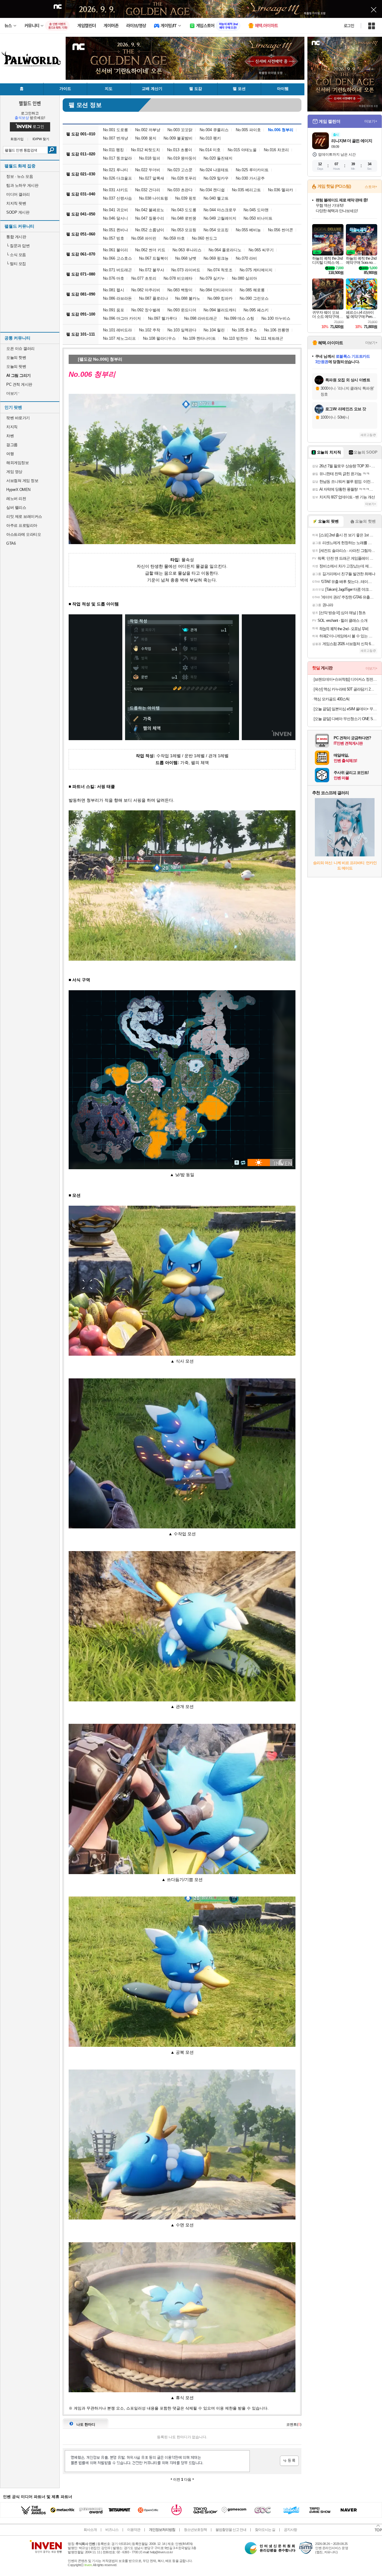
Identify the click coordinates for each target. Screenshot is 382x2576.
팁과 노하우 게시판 (22, 185)
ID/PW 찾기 (41, 139)
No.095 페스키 (256, 310)
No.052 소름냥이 (150, 230)
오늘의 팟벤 (16, 366)
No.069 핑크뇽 (216, 258)
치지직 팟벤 (16, 203)
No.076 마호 (114, 278)
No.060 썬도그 (204, 238)
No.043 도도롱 (184, 210)
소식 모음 (16, 255)
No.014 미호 (210, 150)
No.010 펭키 (210, 138)
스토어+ (371, 187)
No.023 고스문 (180, 170)
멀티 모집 (16, 264)
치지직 (12, 427)
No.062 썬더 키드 (150, 250)
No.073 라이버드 (186, 270)
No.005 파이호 (248, 130)
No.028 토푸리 (184, 178)
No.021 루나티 (115, 170)
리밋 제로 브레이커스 (24, 516)
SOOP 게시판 (18, 212)
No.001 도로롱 (115, 130)
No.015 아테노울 (242, 150)
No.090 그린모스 (254, 298)
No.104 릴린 (214, 330)
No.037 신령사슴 (117, 198)
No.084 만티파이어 (216, 290)
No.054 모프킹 (216, 230)
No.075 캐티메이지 (256, 270)
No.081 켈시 (114, 290)
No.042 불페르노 (150, 210)
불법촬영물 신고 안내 (231, 2530)
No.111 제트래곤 (269, 338)
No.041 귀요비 (115, 210)
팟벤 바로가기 (18, 418)
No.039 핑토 (186, 198)
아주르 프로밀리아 (22, 525)
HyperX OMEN (18, 490)
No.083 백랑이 (180, 290)
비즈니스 (112, 2530)
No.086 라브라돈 (117, 298)
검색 (52, 150)
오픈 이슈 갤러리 (20, 349)
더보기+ (371, 121)
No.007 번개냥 (115, 138)
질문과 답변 (18, 246)
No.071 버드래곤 (117, 270)
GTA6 (11, 543)
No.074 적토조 (220, 270)
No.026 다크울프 (117, 178)
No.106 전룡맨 (277, 330)
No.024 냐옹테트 (214, 170)
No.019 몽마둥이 (182, 158)
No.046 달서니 (115, 218)
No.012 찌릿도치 (145, 150)
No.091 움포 (114, 310)
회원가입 (17, 139)
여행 (10, 454)
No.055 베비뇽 (248, 230)
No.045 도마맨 (256, 210)
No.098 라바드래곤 (201, 318)
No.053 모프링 (184, 230)
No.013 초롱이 (180, 150)
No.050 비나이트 (258, 218)
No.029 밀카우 (216, 178)
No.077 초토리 (144, 278)
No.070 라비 (246, 258)
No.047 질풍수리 (150, 218)
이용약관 (134, 2530)
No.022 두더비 (148, 170)
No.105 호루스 (244, 330)
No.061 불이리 (115, 250)
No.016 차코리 (276, 150)
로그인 (349, 26)
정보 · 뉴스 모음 (20, 176)
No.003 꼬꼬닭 (180, 130)
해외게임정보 (17, 463)
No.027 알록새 (152, 178)
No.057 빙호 (114, 238)
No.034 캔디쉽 (212, 190)
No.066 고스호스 (117, 258)
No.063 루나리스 (187, 250)
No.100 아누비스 (276, 318)
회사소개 (90, 2530)
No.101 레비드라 (117, 330)
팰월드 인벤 (30, 103)
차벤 (10, 436)
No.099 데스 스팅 (239, 318)
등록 (289, 2461)
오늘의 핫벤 (16, 358)
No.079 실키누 (212, 278)
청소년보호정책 (195, 2530)
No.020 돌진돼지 (218, 158)
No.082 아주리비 (146, 290)
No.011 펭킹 (113, 150)
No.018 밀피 (150, 158)
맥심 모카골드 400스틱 (332, 699)
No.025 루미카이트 (252, 170)
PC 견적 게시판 (19, 384)
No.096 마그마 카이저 (122, 318)
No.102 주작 (150, 330)
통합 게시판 (16, 237)
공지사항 (290, 2530)
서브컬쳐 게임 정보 (22, 481)
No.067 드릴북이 (154, 258)
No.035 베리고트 (246, 190)
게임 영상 (14, 472)
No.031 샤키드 (115, 190)
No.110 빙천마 (235, 338)
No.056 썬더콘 (281, 230)
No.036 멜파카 (281, 190)
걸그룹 (12, 445)
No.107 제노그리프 (119, 338)
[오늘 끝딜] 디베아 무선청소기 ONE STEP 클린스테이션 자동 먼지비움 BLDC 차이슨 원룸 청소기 (345, 719)
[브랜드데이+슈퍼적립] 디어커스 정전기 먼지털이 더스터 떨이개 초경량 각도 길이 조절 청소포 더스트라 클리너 (345, 679)
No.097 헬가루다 (162, 318)
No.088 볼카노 (188, 298)
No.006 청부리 (281, 130)
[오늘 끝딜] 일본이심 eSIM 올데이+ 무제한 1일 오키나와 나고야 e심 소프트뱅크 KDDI (345, 709)
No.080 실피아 (244, 278)
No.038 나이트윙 (154, 198)
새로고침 (366, 435)
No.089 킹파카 (220, 298)
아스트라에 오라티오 (24, 534)
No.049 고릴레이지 (220, 218)
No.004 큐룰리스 (214, 130)
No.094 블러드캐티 (220, 310)
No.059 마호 (174, 238)
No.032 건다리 (148, 190)
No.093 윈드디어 (182, 310)
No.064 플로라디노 (225, 250)
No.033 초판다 (180, 190)
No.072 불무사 (152, 270)
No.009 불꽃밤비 (178, 138)
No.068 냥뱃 (186, 258)
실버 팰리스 (16, 508)
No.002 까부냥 (148, 130)
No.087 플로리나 (154, 298)
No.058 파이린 (144, 238)
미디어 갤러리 (18, 194)
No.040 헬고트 (216, 198)
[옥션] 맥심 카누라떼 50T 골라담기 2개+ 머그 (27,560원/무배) (345, 689)
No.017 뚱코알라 (117, 158)
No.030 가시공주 (250, 178)
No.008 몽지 (146, 138)
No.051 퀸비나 (115, 230)
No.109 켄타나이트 (199, 338)
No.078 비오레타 (178, 278)
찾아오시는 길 (265, 2530)
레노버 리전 (16, 499)
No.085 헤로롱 (252, 290)
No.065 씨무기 (261, 250)
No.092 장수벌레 (146, 310)
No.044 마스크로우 (220, 210)
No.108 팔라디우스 (159, 338)
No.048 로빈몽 (184, 218)
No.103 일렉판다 (182, 330)
